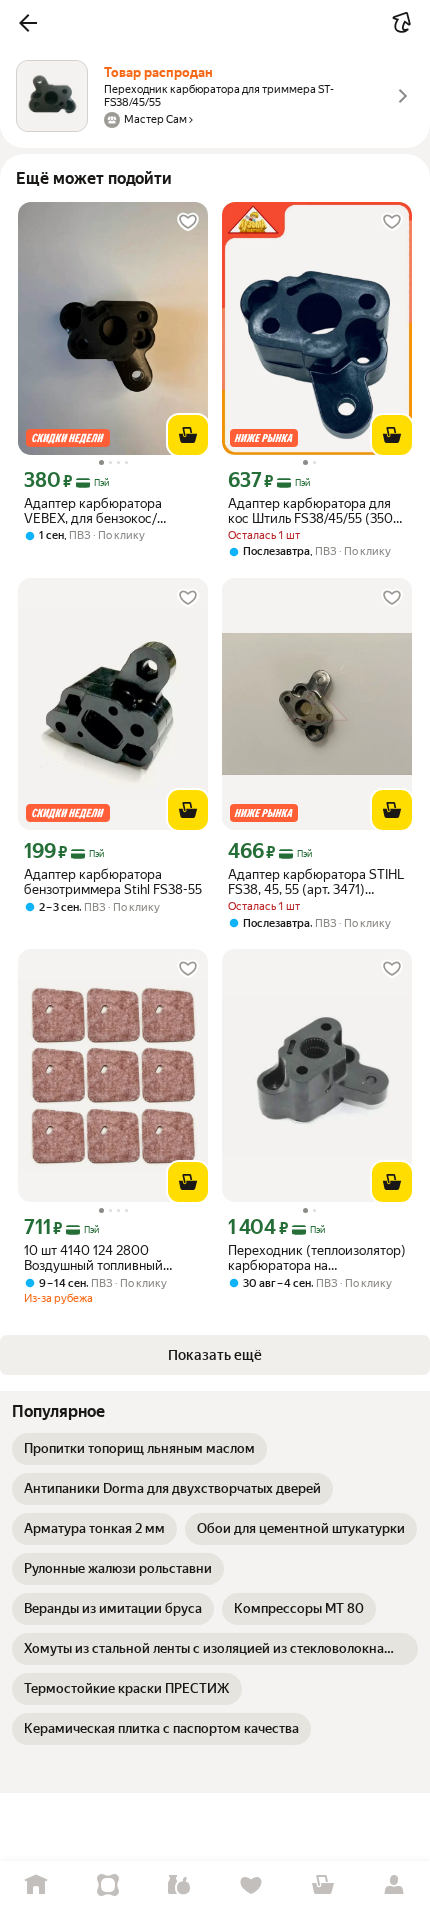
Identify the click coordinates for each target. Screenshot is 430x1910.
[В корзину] (188, 435)
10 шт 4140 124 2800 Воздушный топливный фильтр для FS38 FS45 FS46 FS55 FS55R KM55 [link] (108, 1258)
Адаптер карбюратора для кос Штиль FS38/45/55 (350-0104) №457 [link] (313, 511)
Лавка (179, 1885)
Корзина (323, 1885)
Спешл (108, 1885)
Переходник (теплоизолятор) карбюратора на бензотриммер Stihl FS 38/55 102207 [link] (317, 1258)
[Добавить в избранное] (188, 222)
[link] (139, 1449)
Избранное (251, 1885)
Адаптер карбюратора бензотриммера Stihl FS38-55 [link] (113, 882)
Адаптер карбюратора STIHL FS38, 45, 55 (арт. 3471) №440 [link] (316, 882)
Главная (36, 1885)
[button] (28, 23)
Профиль (394, 1885)
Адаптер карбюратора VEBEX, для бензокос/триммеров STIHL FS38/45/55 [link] (113, 511)
